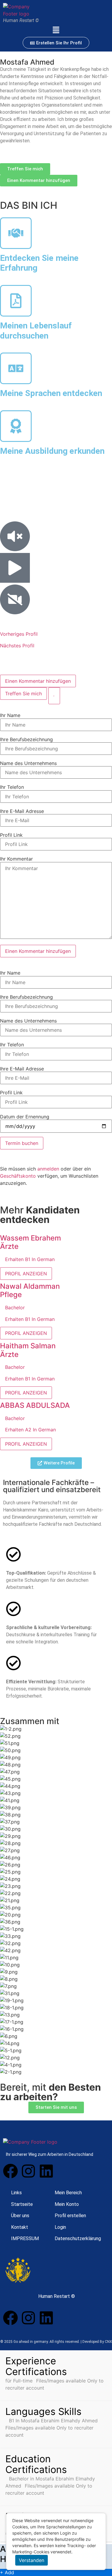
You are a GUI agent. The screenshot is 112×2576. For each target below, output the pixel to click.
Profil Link (11, 835)
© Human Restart (56, 2296)
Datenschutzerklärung (78, 2238)
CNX (108, 2342)
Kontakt (20, 2227)
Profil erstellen (70, 2216)
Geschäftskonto (18, 1176)
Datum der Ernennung (25, 1117)
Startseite (22, 2204)
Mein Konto (67, 2204)
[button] (56, 30)
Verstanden (32, 2560)
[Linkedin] (46, 2171)
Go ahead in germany (31, 2342)
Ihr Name (10, 715)
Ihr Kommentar (16, 859)
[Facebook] (10, 2171)
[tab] (38, 681)
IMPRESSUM (25, 2238)
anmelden (48, 1169)
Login (60, 2227)
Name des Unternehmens (28, 763)
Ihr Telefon (12, 787)
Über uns (20, 2216)
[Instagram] (28, 2171)
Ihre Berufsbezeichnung (26, 739)
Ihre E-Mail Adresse (22, 811)
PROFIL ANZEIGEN (26, 1274)
